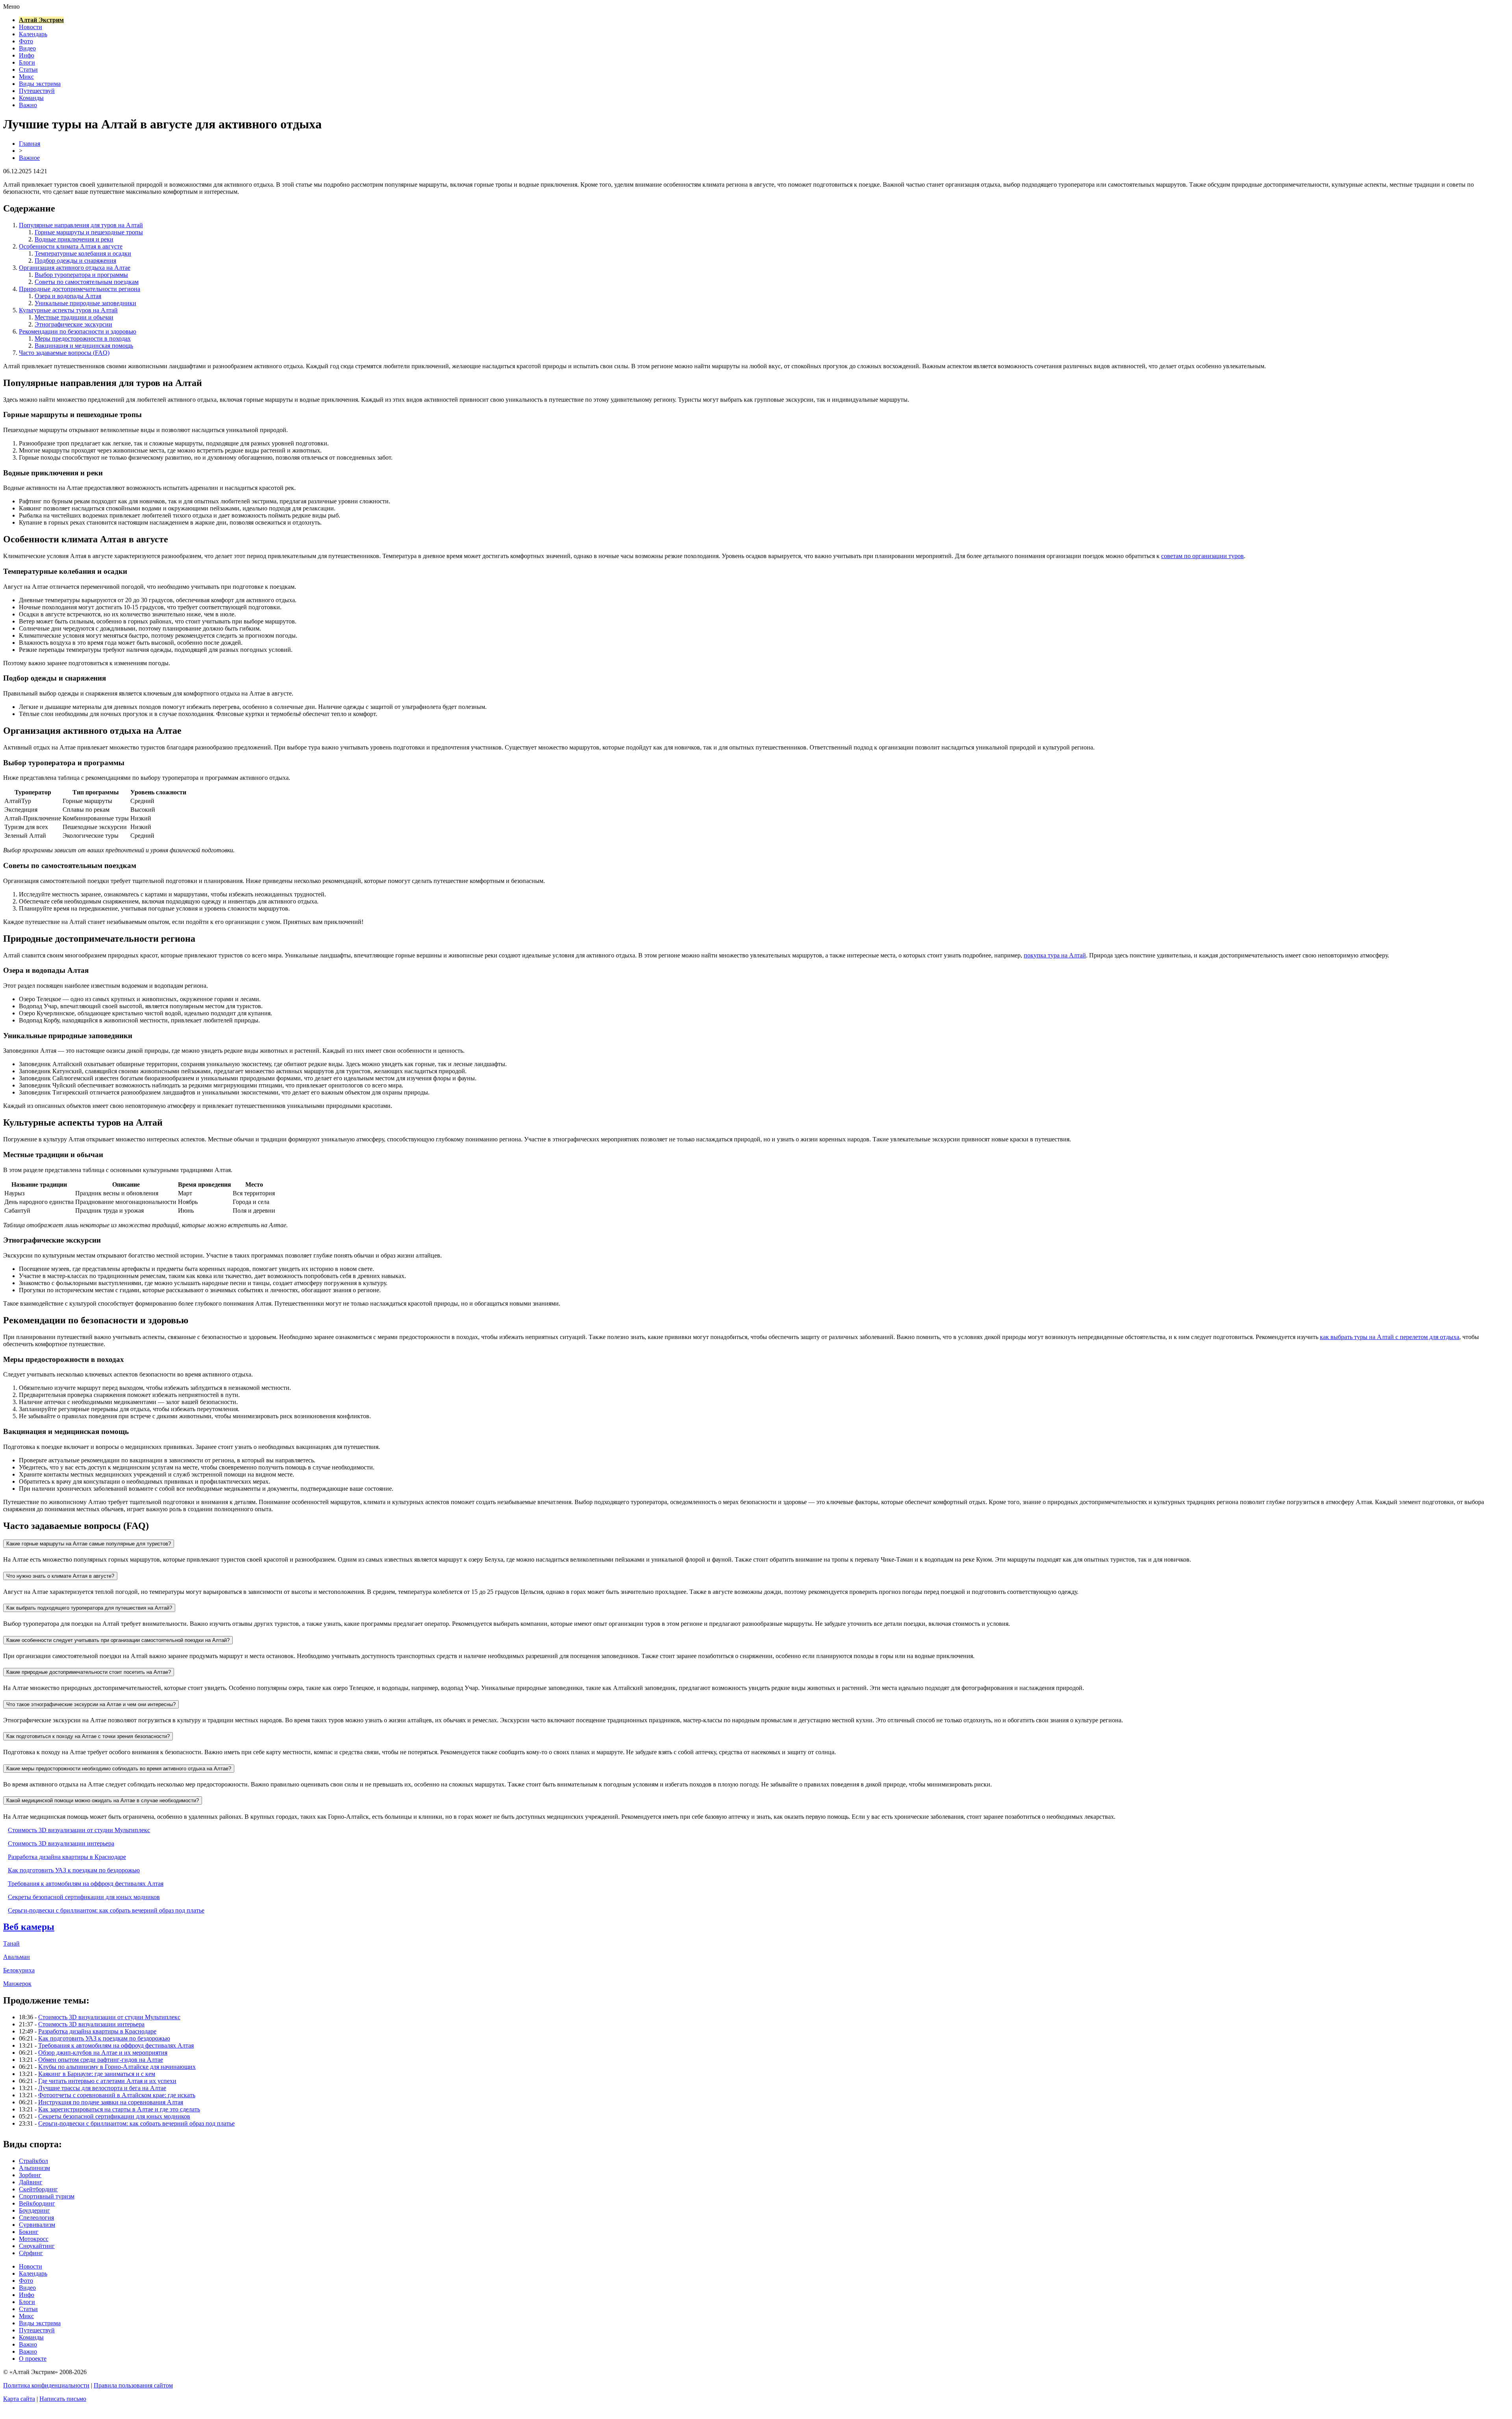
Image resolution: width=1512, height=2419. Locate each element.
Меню (11, 6)
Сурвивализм (37, 2225)
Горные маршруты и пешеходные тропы (89, 232)
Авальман (17, 1957)
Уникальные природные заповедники (85, 303)
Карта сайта (19, 2399)
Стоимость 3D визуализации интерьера (61, 1843)
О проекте (33, 2359)
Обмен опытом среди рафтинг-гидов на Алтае (101, 2060)
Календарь (33, 34)
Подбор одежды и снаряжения (75, 261)
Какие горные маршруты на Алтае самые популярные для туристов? (89, 1544)
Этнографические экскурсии (73, 324)
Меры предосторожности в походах (83, 339)
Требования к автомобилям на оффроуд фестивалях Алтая (86, 1884)
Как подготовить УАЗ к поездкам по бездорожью (74, 1870)
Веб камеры (29, 1927)
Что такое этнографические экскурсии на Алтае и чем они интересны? (91, 1704)
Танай (11, 1943)
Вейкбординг (37, 2203)
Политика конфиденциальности (46, 2385)
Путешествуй (37, 91)
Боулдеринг (34, 2210)
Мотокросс (34, 2239)
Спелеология (36, 2218)
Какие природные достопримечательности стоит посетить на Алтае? (89, 1672)
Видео (27, 48)
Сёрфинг (31, 2253)
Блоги (27, 62)
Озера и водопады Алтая (68, 296)
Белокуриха (19, 1970)
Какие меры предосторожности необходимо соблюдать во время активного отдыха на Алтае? (119, 1769)
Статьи (28, 70)
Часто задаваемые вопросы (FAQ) (64, 353)
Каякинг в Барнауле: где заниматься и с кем (97, 2074)
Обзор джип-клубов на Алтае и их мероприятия (103, 2053)
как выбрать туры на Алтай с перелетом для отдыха (1390, 1337)
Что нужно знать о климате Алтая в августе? (60, 1576)
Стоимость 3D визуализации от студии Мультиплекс (79, 1830)
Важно (28, 105)
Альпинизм (34, 2168)
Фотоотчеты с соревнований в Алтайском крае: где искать (117, 2095)
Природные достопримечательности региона (80, 289)
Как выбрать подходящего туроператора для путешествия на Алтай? (89, 1608)
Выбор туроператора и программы (81, 275)
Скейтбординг (38, 2189)
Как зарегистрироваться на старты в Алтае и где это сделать (119, 2109)
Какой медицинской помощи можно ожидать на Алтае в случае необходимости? (103, 1800)
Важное (29, 158)
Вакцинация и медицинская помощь (84, 346)
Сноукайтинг (37, 2246)
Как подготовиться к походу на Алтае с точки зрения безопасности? (88, 1736)
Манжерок (17, 1984)
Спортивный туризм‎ (47, 2196)
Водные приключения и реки (74, 239)
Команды (31, 98)
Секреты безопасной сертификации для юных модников (84, 1897)
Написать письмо (63, 2399)
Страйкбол (33, 2161)
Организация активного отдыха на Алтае (75, 268)
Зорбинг (30, 2175)
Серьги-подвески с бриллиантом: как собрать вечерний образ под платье (106, 1910)
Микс (26, 77)
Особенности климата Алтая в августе (71, 246)
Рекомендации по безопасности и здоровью (78, 331)
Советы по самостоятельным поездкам (87, 282)
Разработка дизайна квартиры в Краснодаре (67, 1857)
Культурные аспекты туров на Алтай (68, 310)
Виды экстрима (40, 84)
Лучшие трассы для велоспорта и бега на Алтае (102, 2088)
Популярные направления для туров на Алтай (81, 225)
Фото (26, 41)
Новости (31, 27)
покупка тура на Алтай (1055, 955)
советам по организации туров (1203, 556)
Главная (30, 144)
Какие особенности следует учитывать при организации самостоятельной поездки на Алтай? (118, 1640)
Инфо (27, 55)
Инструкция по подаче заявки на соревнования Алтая (111, 2102)
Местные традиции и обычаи (74, 317)
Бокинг (29, 2232)
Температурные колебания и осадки (83, 253)
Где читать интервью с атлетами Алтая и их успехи (107, 2081)
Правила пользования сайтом (133, 2385)
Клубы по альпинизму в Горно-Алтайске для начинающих (117, 2067)
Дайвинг (31, 2182)
